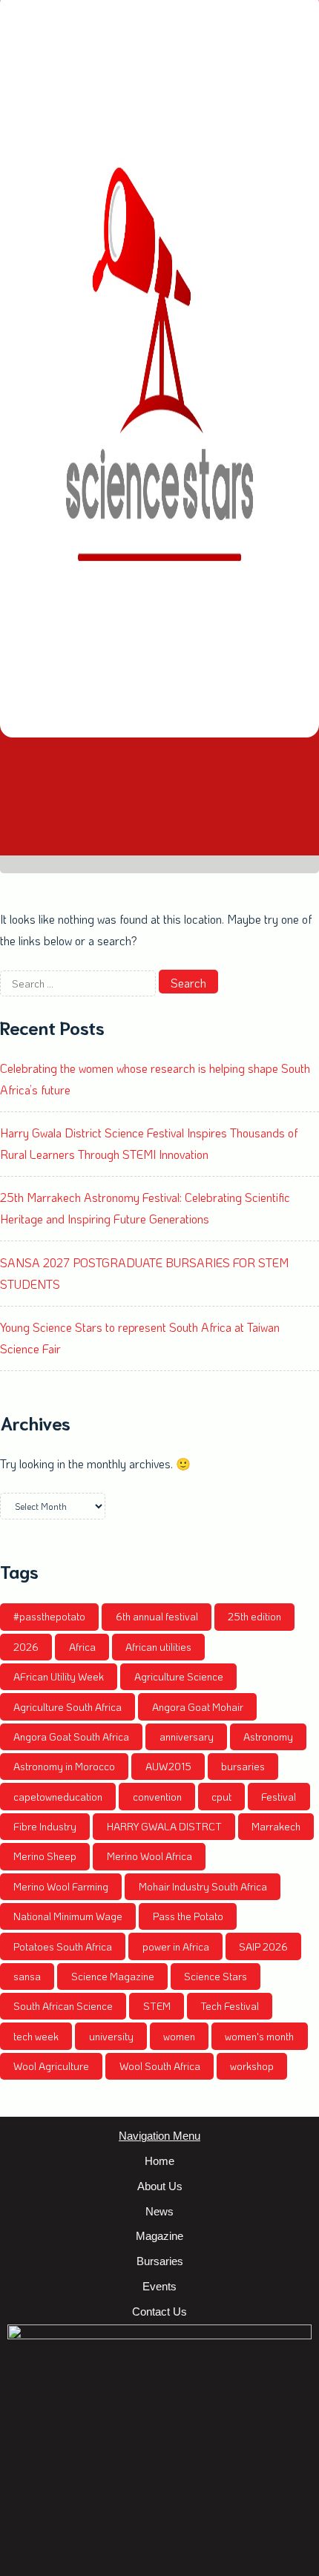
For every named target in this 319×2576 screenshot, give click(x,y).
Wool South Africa (160, 2066)
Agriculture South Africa (68, 1707)
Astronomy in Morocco (64, 1766)
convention (157, 1797)
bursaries (243, 1766)
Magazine (159, 2236)
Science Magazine (113, 1976)
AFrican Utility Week (59, 1676)
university (111, 2036)
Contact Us (159, 2311)
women (179, 2036)
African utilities (158, 1647)
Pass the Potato (188, 1916)
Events (159, 2286)
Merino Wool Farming (61, 1886)
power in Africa (176, 1946)
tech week (36, 2036)
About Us (160, 2186)
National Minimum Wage (68, 1916)
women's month (259, 2036)
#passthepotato (49, 1616)
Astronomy (268, 1736)
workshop (252, 2066)
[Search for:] (79, 983)
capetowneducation (58, 1797)
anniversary (187, 1736)
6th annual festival (157, 1616)
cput (221, 1797)
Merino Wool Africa (149, 1856)
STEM (157, 2006)
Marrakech (276, 1826)
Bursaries (160, 2261)
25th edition (254, 1616)
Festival (279, 1797)
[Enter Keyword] (159, 836)
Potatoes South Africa (63, 1946)
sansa (27, 1976)
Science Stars (216, 1976)
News (159, 2211)
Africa (82, 1647)
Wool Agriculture (51, 2066)
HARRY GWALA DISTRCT (164, 1826)
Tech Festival (230, 2006)
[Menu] (159, 777)
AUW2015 (168, 1766)
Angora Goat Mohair (198, 1707)
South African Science (63, 2006)
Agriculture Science (179, 1676)
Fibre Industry (45, 1826)
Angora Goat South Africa (71, 1736)
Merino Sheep (45, 1856)
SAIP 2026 (263, 1946)
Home (159, 2161)
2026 (26, 1647)
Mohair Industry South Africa (203, 1886)
